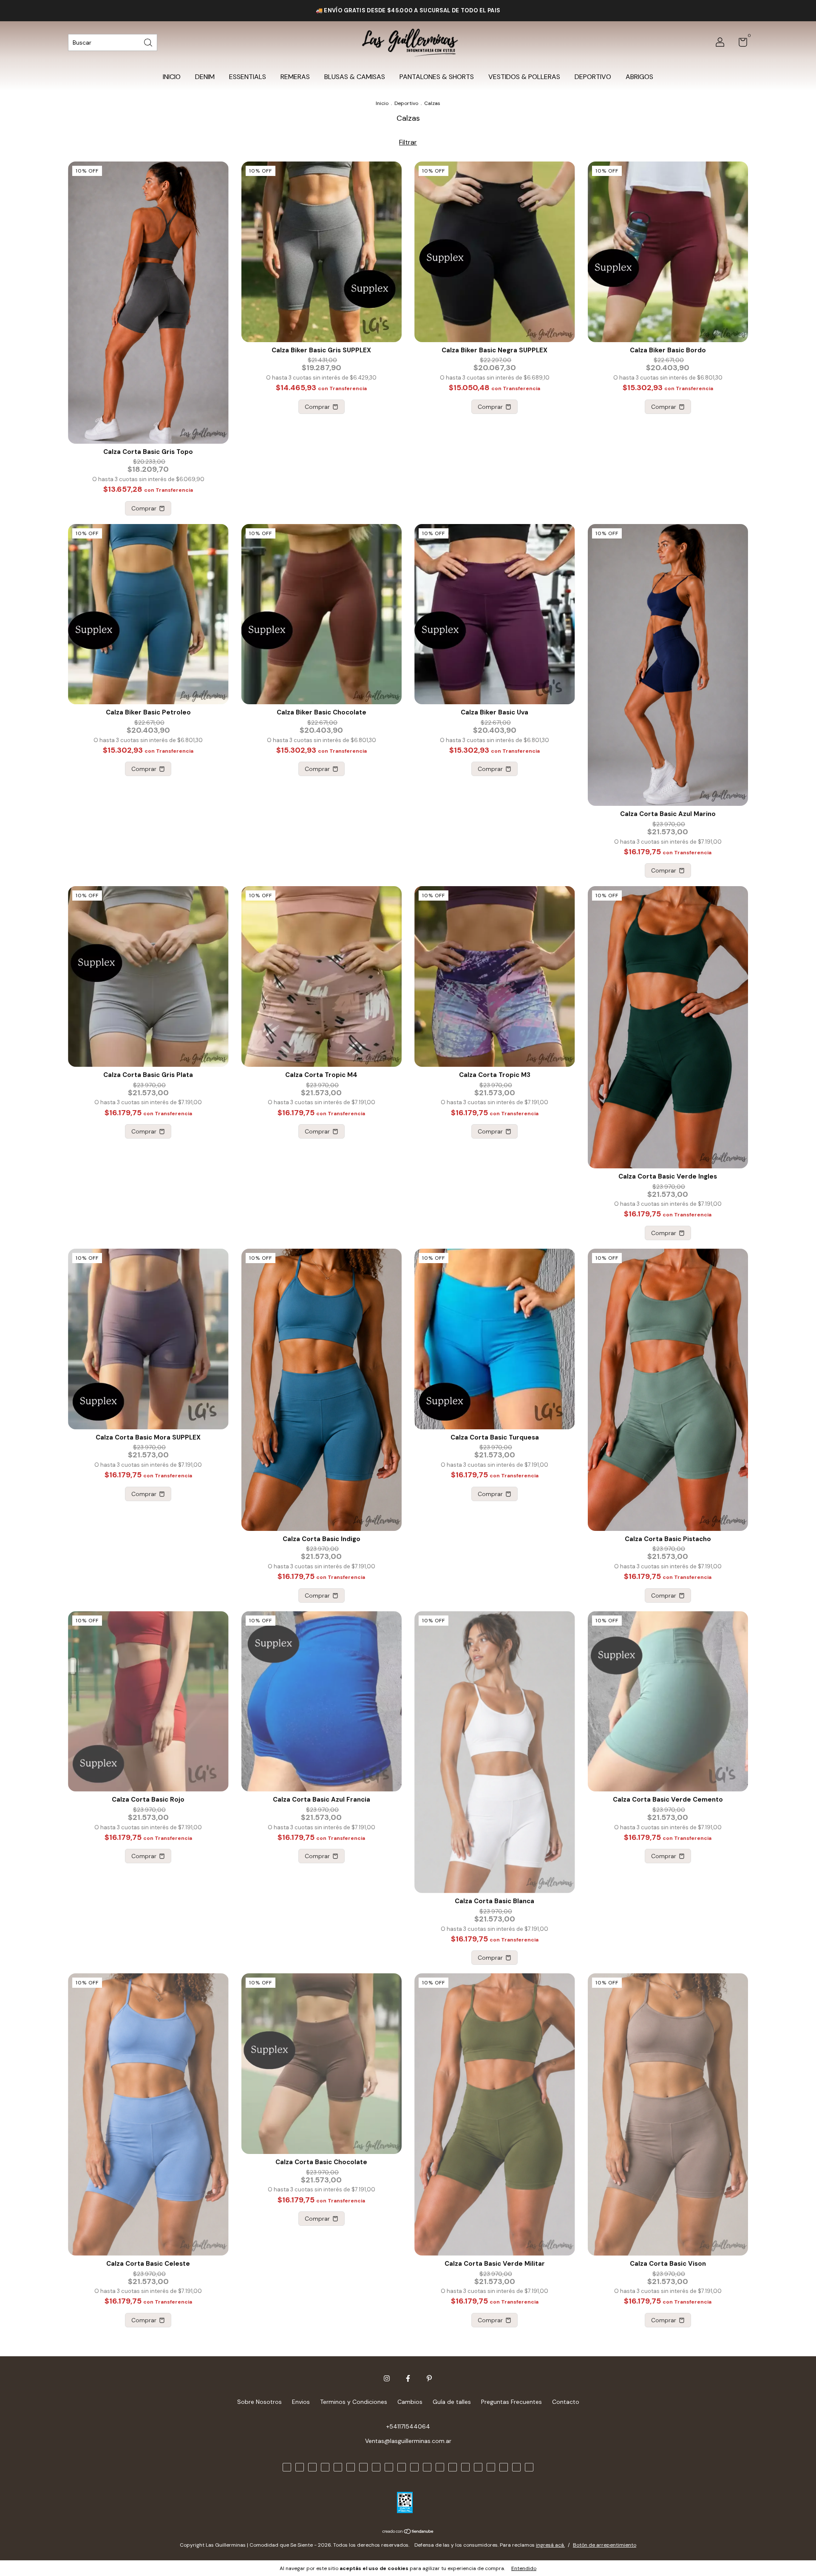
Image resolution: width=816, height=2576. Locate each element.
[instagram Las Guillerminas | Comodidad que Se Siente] (387, 2378)
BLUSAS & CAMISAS (355, 77)
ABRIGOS (639, 77)
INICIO (172, 77)
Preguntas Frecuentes (511, 2402)
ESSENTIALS (248, 77)
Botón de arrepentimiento (605, 2545)
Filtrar (408, 142)
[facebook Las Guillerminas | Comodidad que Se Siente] (408, 2378)
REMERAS (295, 77)
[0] (740, 44)
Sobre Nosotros (259, 2402)
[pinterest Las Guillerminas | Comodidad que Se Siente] (429, 2378)
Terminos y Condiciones (354, 2402)
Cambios (410, 2402)
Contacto (566, 2402)
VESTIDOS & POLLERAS (524, 77)
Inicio (382, 103)
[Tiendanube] (408, 2532)
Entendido (524, 2568)
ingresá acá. (550, 2545)
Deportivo (406, 103)
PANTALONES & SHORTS (437, 77)
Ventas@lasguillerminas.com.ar (408, 2441)
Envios (301, 2402)
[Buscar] (149, 42)
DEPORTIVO (593, 77)
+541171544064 (408, 2426)
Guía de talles (452, 2402)
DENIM (205, 77)
